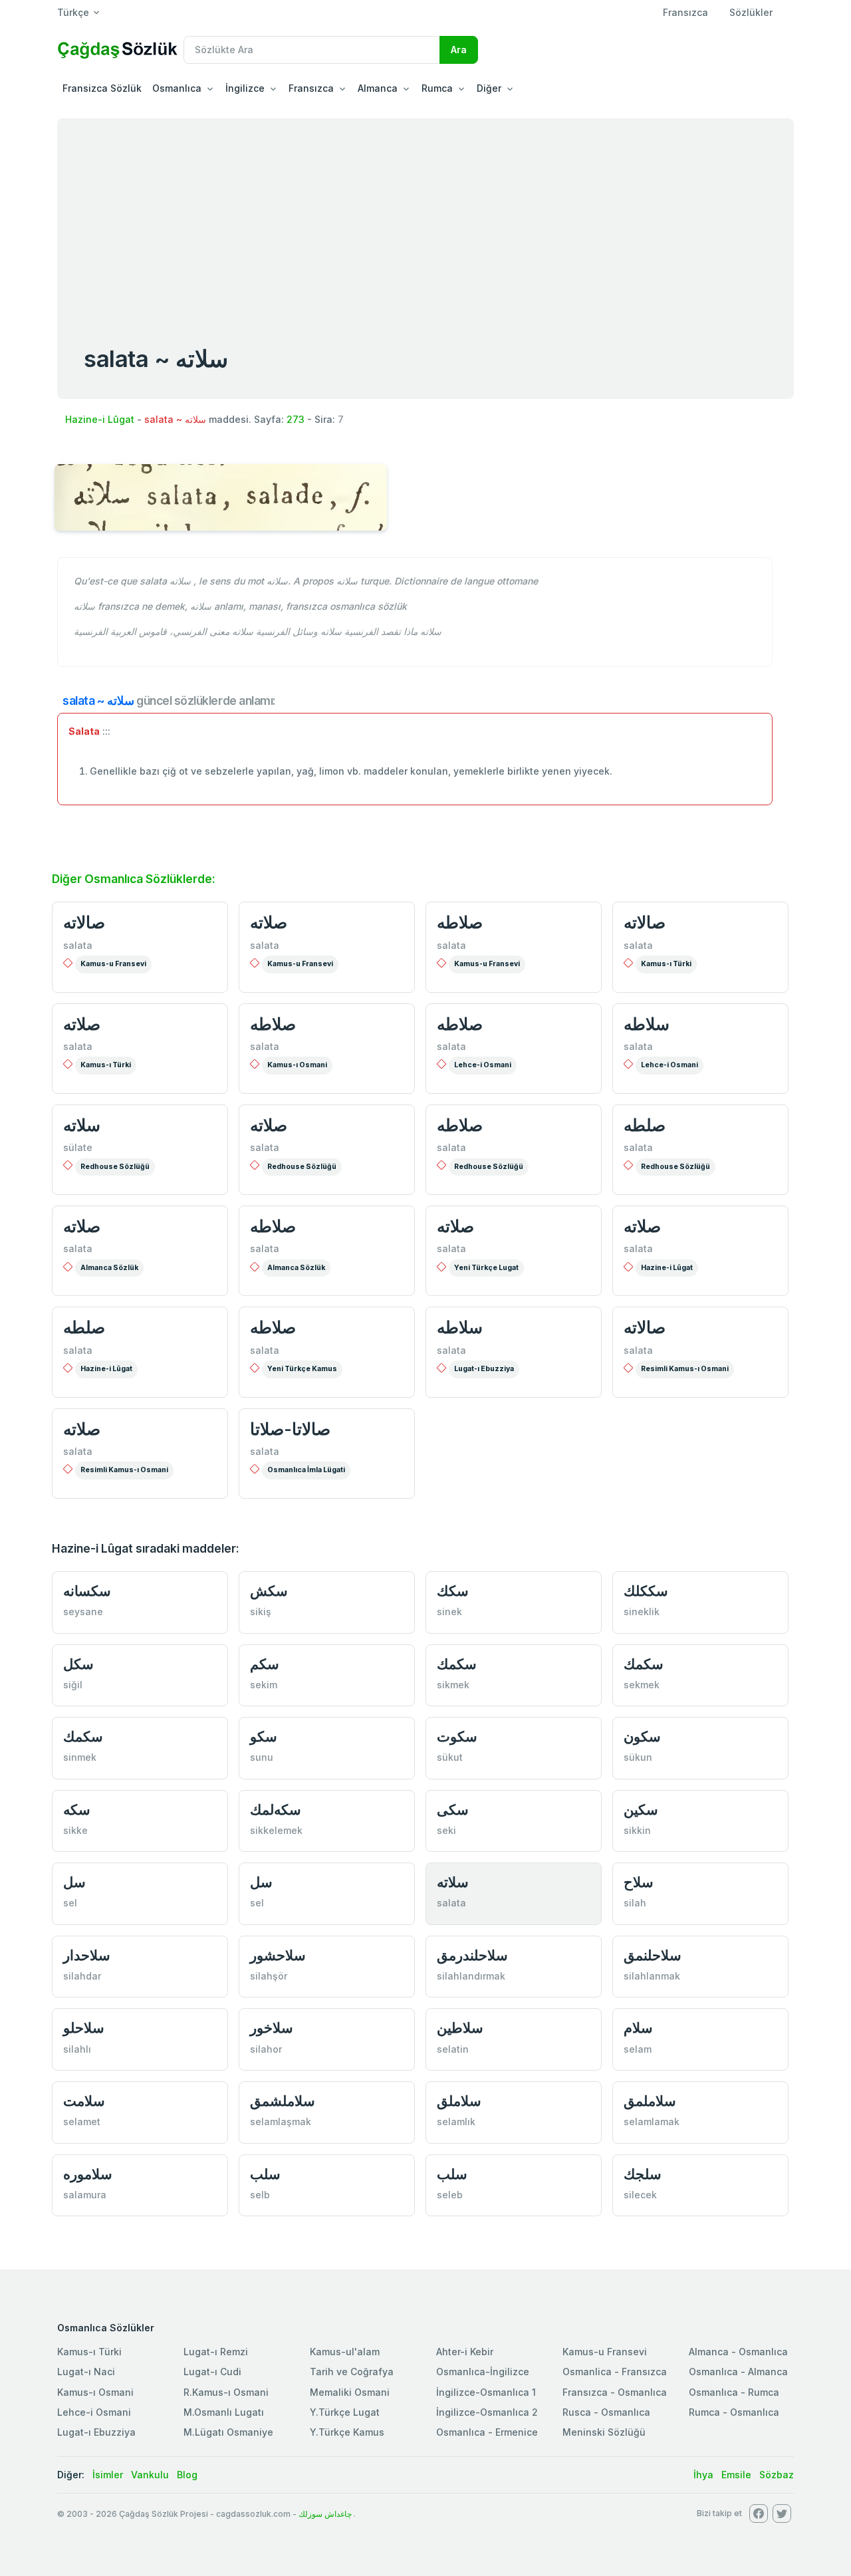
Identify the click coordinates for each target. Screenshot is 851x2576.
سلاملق (459, 2101)
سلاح (639, 1882)
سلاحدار (87, 1955)
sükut (450, 1757)
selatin (453, 2049)
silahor (266, 2049)
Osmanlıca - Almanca (738, 2372)
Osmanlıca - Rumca (734, 2392)
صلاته (269, 922)
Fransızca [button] (311, 88)
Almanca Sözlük (109, 1268)
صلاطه (460, 922)
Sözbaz (777, 2475)
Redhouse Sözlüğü (115, 1167)
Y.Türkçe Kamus (347, 2432)
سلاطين (460, 2028)
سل (74, 1882)
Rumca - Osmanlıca (734, 2412)
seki (446, 1830)
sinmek (80, 1757)
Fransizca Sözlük (102, 88)
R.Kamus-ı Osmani (226, 2392)
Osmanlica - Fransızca (615, 2372)
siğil (73, 1685)
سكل (78, 1664)
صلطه (645, 1125)
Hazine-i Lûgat (100, 419)
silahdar (82, 1976)
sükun (638, 1757)
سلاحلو (84, 2028)
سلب (265, 2174)
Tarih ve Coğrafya (352, 2372)
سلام (638, 2028)
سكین (641, 1810)
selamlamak (652, 2122)
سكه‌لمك (276, 1810)
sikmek (453, 1685)
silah (635, 1903)
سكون (642, 1737)
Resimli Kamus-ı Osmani (685, 1369)
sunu (262, 1757)
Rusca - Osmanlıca (606, 2412)
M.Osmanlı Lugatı (224, 2412)
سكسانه (87, 1591)
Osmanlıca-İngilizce (483, 2372)
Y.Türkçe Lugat (345, 2412)
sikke (75, 1830)
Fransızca (685, 12)
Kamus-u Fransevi (113, 964)
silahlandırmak (471, 1976)
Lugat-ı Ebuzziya (484, 1369)
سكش (269, 1591)
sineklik (642, 1611)
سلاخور (272, 2028)
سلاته (82, 1125)
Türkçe (73, 12)
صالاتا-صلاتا (290, 1429)
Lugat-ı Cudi (212, 2372)
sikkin (637, 1830)
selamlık (456, 2122)
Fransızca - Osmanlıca (615, 2392)
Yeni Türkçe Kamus (302, 1369)
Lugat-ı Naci (86, 2372)
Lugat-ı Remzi (216, 2352)
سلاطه (647, 1024)
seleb (450, 2195)
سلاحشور (278, 1955)
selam (638, 2049)
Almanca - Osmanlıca (738, 2352)
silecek (640, 2195)
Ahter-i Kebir (465, 2352)
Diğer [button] (489, 88)
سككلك (646, 1591)
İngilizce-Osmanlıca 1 (486, 2392)
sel (70, 1903)
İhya (703, 2475)
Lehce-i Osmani (483, 1065)
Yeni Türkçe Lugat (486, 1268)
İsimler (108, 2475)
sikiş (261, 1611)
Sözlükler (751, 12)
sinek (449, 1611)
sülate (78, 1147)
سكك (453, 1591)
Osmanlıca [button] (177, 88)
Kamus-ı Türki (666, 964)
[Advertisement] (425, 218)
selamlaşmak (281, 2122)
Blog (187, 2475)
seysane (83, 1611)
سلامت (84, 2101)
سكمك (457, 1664)
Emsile (736, 2475)
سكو (264, 1737)
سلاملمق (650, 2101)
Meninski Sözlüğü (604, 2432)
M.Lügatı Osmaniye (228, 2432)
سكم (265, 1664)
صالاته (84, 922)
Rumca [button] (437, 88)
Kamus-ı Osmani (297, 1065)
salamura (85, 2195)
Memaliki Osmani (350, 2392)
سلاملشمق (283, 2101)
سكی (453, 1810)
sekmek (642, 1685)
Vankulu (150, 2475)
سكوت (457, 1737)
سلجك (643, 2174)
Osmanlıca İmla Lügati (306, 1470)
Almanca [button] (378, 88)
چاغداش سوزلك (325, 2514)
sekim (264, 1685)
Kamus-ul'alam (345, 2352)
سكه (77, 1810)
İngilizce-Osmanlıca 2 (487, 2412)
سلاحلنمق (653, 1955)
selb (260, 2195)
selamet (82, 2122)
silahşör (269, 1976)
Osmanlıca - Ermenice (487, 2432)
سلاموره (88, 2174)
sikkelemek (276, 1830)
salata (78, 945)
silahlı (77, 2049)
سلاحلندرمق (472, 1955)
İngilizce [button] (245, 88)
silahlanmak (652, 1976)
